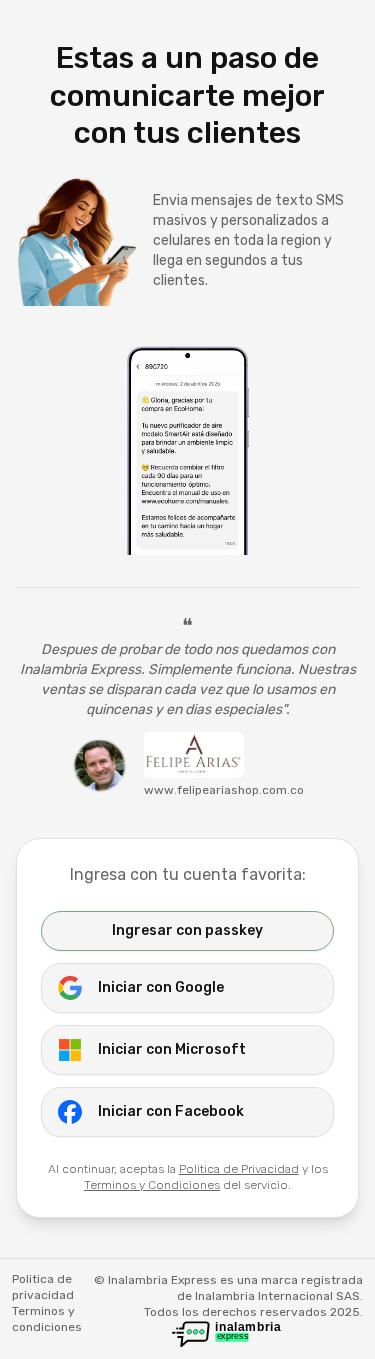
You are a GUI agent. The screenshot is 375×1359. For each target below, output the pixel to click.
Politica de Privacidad (239, 1169)
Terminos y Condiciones (152, 1185)
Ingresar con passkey (187, 930)
